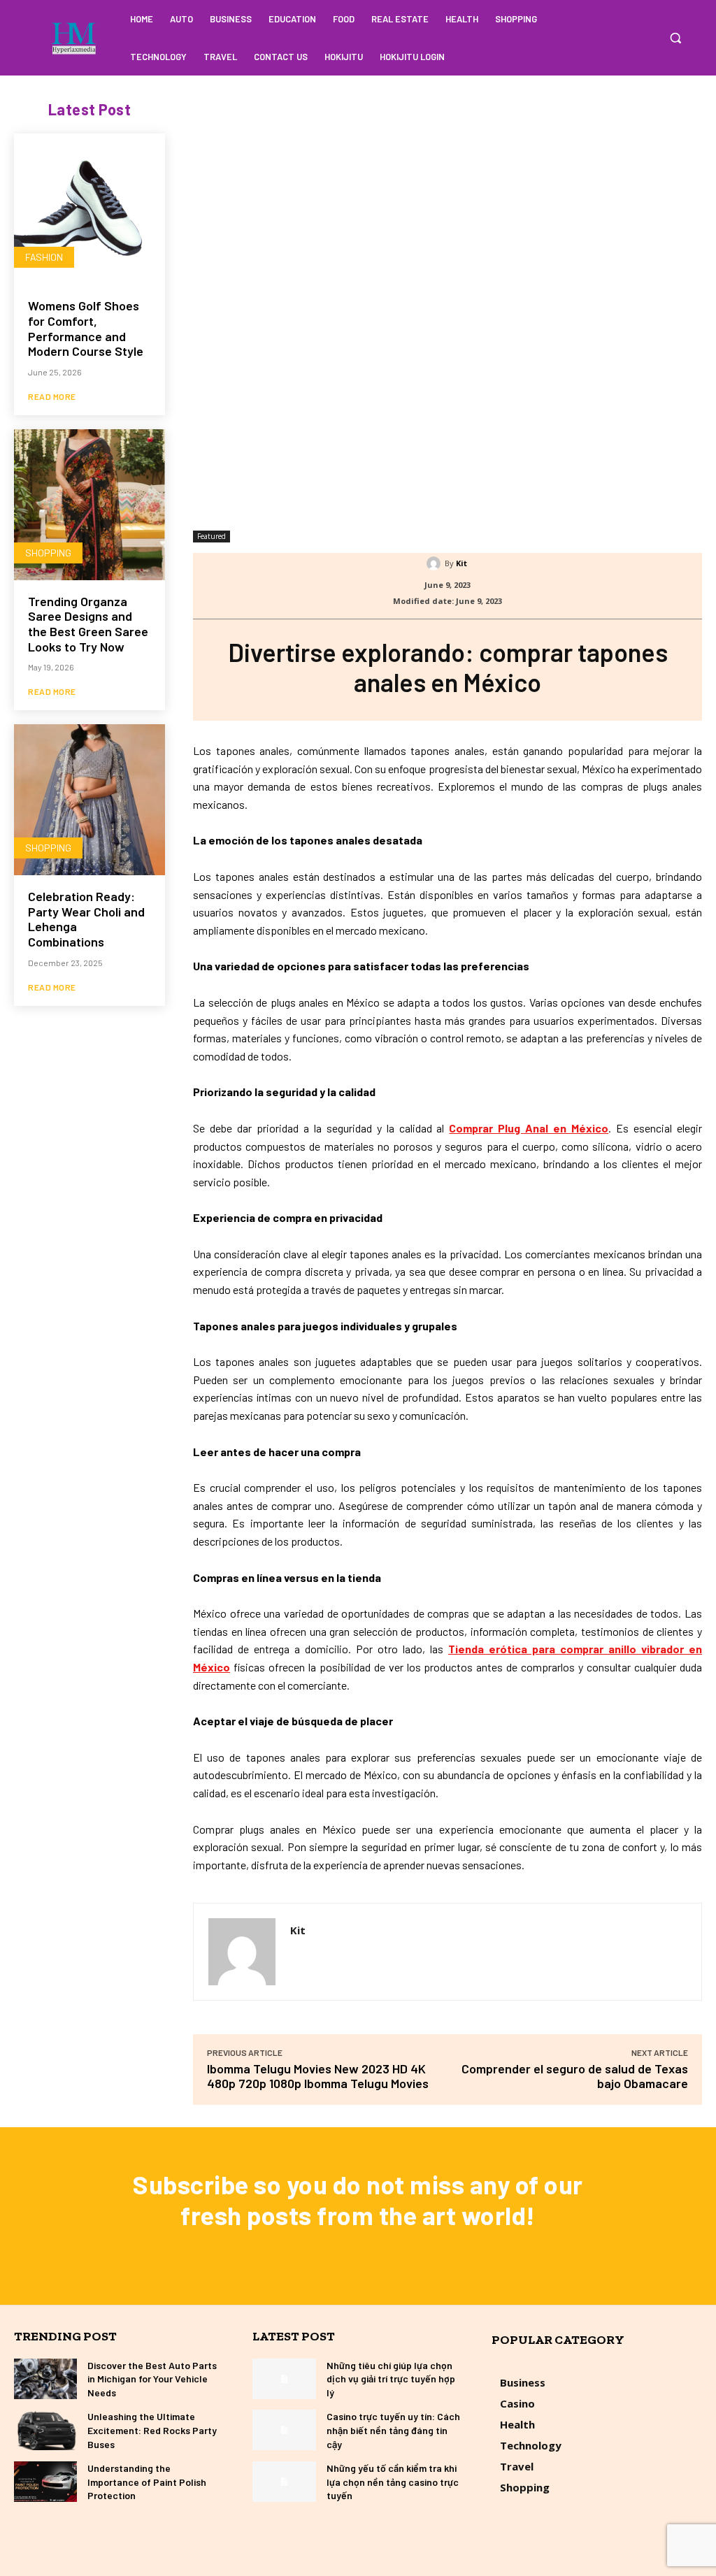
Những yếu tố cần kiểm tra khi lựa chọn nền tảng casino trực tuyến (393, 2482)
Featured (212, 536)
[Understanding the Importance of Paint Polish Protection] (45, 2482)
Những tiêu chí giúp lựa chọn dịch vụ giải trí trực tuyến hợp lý (391, 2379)
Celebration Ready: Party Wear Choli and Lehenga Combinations (86, 919)
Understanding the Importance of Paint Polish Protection (147, 2482)
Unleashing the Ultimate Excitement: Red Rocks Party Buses (152, 2430)
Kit (461, 563)
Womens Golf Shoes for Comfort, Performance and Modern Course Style (86, 328)
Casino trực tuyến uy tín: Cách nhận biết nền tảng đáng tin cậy (393, 2430)
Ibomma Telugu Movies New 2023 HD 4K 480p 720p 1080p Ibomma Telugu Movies (318, 2076)
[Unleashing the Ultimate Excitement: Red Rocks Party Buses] (45, 2430)
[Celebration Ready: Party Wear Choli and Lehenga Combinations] (89, 800)
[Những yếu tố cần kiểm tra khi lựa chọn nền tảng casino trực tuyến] (284, 2482)
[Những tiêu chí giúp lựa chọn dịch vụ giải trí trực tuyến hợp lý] (284, 2379)
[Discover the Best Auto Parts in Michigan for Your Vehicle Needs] (45, 2379)
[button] (675, 38)
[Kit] (436, 563)
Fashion (44, 257)
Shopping (48, 553)
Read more (52, 396)
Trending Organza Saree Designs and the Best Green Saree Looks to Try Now (88, 624)
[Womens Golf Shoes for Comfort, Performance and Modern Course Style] (89, 209)
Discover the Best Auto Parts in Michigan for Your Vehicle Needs (152, 2379)
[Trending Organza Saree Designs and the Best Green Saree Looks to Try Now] (89, 505)
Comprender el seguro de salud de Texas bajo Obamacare (575, 2076)
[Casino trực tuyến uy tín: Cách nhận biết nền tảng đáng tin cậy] (284, 2430)
